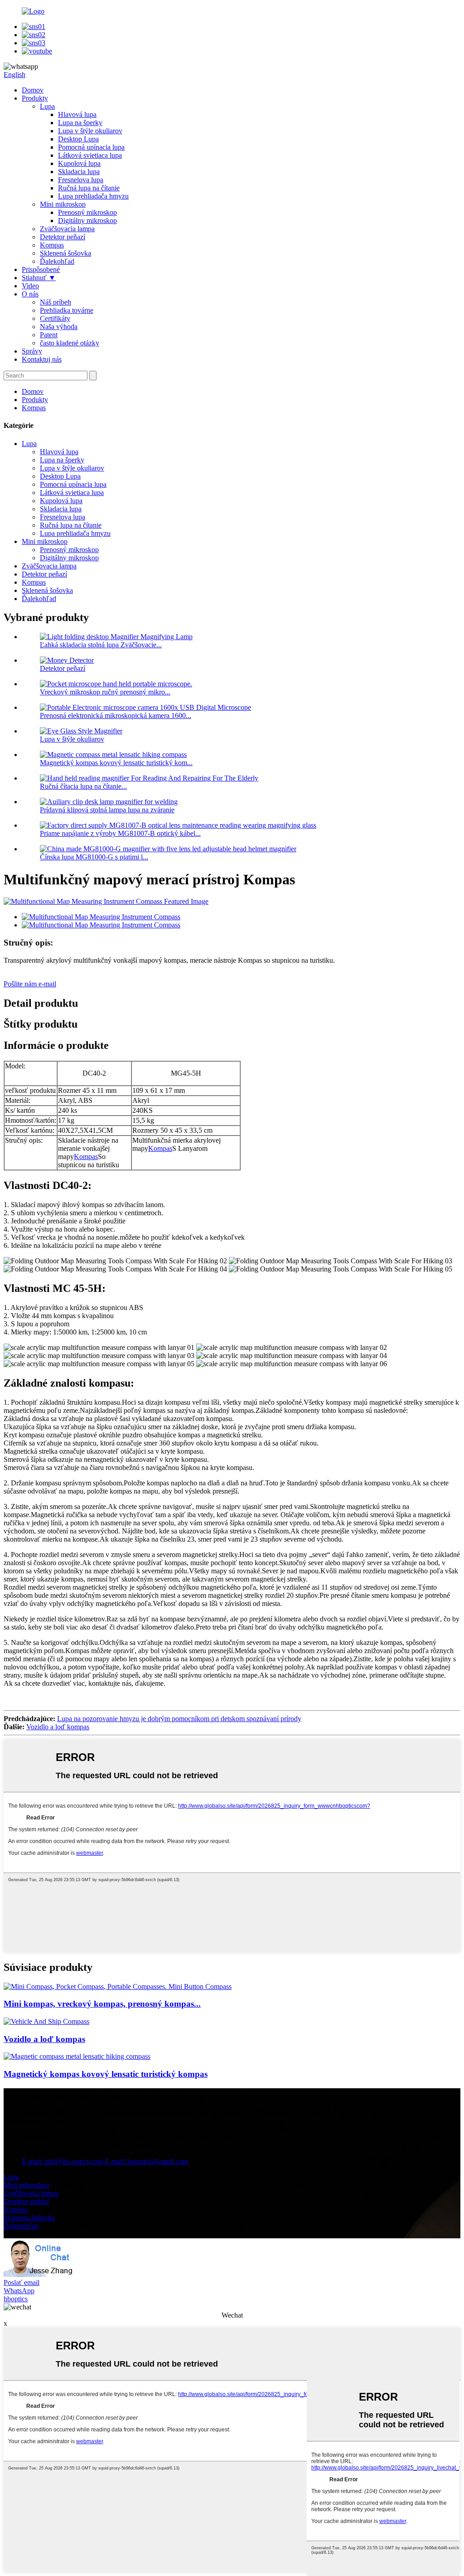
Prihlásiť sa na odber (33, 2122)
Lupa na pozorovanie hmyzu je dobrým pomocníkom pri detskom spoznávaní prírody (179, 1719)
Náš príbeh (56, 302)
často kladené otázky (70, 343)
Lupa (47, 106)
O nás (30, 294)
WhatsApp (19, 2291)
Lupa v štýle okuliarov (90, 131)
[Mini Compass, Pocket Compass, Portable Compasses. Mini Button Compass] (118, 1987)
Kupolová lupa (79, 163)
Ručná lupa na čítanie (89, 188)
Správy (32, 351)
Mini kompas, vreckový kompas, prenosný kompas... (102, 2004)
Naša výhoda (59, 327)
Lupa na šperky (80, 123)
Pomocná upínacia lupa (91, 147)
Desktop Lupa (78, 139)
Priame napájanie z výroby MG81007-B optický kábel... (120, 833)
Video (30, 286)
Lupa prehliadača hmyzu (93, 196)
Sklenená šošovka (65, 253)
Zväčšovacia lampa (67, 229)
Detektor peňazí (63, 237)
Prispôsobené (41, 269)
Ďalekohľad (57, 261)
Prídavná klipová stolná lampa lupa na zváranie (107, 810)
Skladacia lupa (79, 172)
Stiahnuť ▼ (39, 278)
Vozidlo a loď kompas (58, 1727)
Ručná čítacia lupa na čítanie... (83, 786)
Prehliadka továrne (67, 310)
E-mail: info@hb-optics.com (62, 2161)
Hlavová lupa (77, 114)
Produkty (35, 98)
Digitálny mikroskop (87, 221)
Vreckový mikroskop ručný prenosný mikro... (105, 692)
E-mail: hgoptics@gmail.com (146, 2161)
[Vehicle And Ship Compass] (46, 2021)
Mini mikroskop (63, 204)
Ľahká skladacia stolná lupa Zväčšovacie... (101, 645)
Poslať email (22, 2283)
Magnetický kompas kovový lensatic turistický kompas (106, 2074)
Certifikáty (55, 318)
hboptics (16, 2299)
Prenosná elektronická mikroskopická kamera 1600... (116, 716)
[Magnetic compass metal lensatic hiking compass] (77, 2056)
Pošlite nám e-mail (30, 984)
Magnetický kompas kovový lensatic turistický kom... (116, 763)
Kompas (52, 245)
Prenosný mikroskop (87, 212)
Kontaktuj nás (42, 359)
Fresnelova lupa (81, 180)
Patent (49, 335)
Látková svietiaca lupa (90, 155)
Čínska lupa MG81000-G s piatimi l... (94, 857)
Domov (33, 90)
